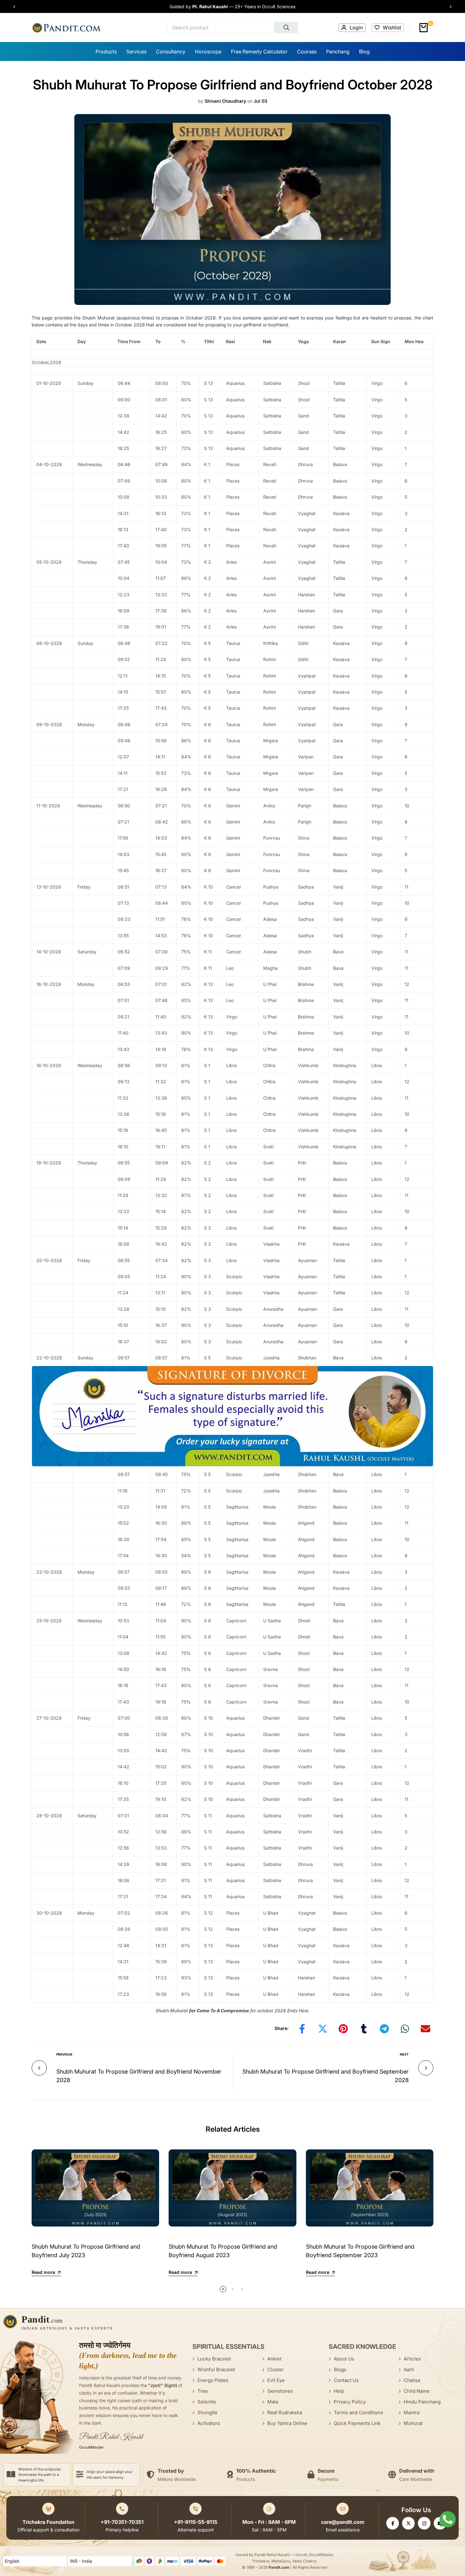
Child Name (417, 2391)
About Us (344, 2359)
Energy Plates (213, 2380)
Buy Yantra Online (287, 2423)
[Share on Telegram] (384, 2029)
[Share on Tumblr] (364, 2029)
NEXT (404, 2054)
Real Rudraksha (285, 2412)
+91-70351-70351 (122, 2522)
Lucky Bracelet (214, 2359)
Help (339, 2391)
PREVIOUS (64, 2054)
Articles (412, 2359)
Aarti (409, 2369)
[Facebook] (393, 2523)
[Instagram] (424, 2523)
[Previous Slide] (17, 7)
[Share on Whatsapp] (405, 2029)
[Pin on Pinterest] (343, 2029)
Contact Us (346, 2380)
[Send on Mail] (425, 2029)
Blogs (340, 2369)
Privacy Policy (350, 2402)
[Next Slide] (448, 7)
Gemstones (280, 2391)
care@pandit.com (343, 2522)
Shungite (208, 2412)
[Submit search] (286, 27)
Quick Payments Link (357, 2423)
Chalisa (412, 2380)
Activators (209, 2423)
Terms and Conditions (358, 2412)
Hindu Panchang (422, 2402)
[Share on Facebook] (302, 2029)
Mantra (412, 2412)
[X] (408, 2523)
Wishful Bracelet (216, 2369)
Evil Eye (276, 2380)
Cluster (276, 2369)
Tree (203, 2391)
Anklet (274, 2359)
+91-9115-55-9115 (196, 2522)
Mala (273, 2402)
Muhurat (413, 2423)
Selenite (207, 2402)
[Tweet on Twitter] (323, 2029)
